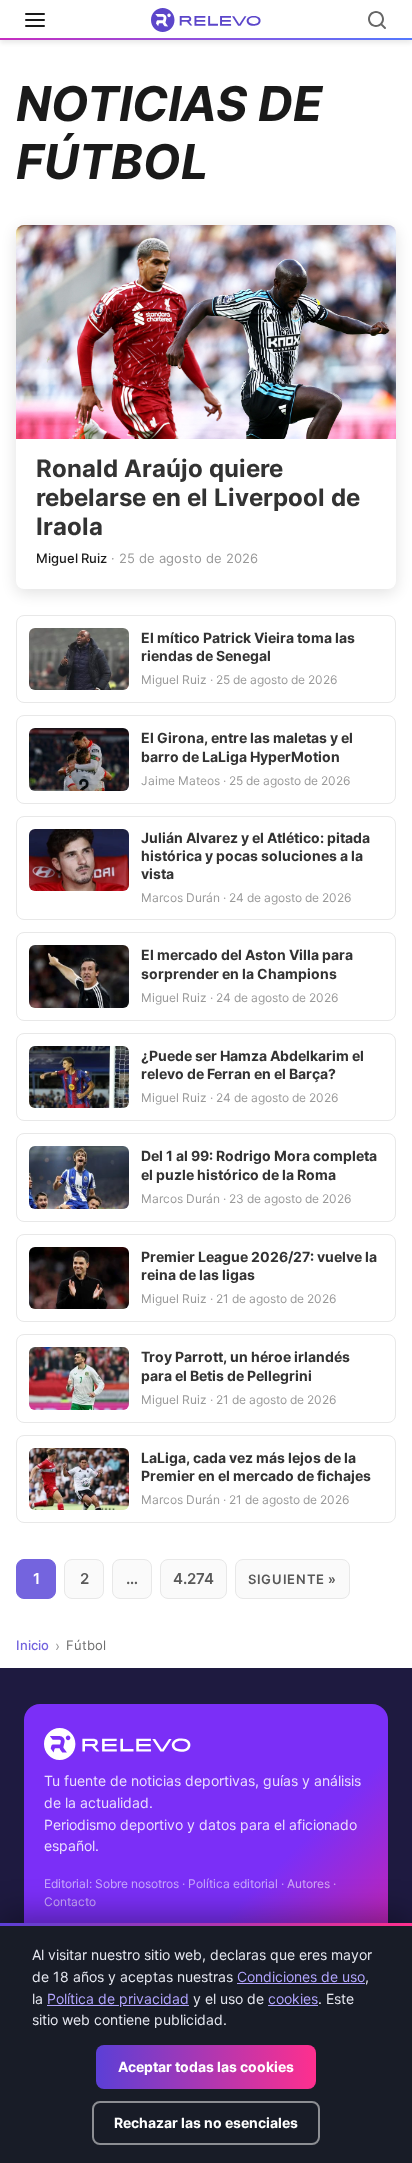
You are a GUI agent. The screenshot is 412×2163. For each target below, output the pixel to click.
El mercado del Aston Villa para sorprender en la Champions (247, 963)
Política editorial (233, 1883)
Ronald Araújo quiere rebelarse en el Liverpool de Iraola (198, 497)
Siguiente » (292, 1579)
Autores (308, 1883)
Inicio (32, 1645)
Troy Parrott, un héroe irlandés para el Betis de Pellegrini (245, 1365)
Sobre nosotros (137, 1883)
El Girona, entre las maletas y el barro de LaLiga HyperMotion (247, 746)
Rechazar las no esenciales (206, 2122)
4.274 (193, 1578)
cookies (293, 1998)
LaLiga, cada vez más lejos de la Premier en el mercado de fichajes (256, 1466)
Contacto (70, 1901)
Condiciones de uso (301, 1976)
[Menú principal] (35, 20)
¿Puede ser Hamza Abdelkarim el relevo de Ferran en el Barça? (252, 1064)
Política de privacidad (118, 1998)
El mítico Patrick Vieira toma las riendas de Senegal (248, 646)
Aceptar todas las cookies (206, 2066)
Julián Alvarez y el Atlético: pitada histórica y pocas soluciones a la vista (255, 855)
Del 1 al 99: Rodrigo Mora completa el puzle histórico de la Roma (259, 1164)
